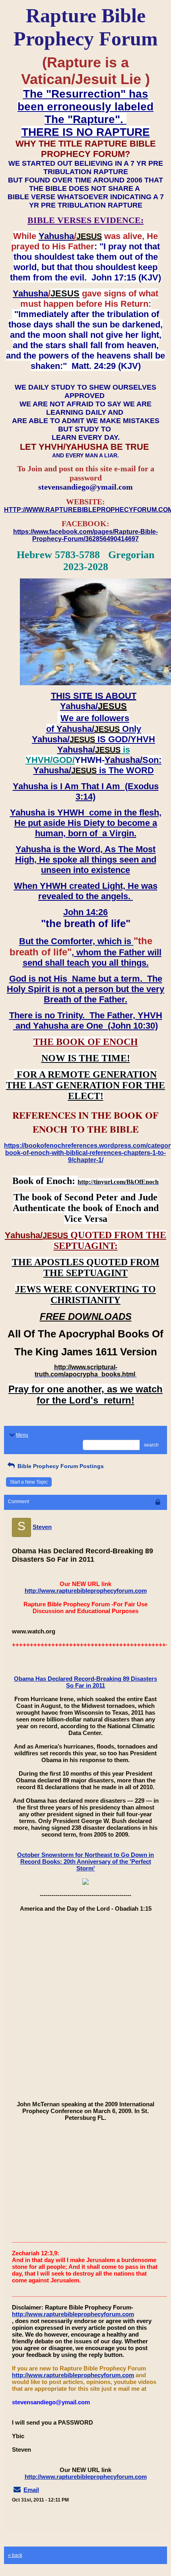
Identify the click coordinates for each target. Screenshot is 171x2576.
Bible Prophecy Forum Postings (60, 1466)
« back (15, 2555)
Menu (22, 1435)
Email (31, 2490)
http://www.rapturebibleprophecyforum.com (86, 1591)
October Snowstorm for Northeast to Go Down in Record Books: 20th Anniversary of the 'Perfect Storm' (85, 1861)
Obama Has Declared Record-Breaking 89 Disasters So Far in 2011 (85, 1682)
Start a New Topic (29, 1482)
